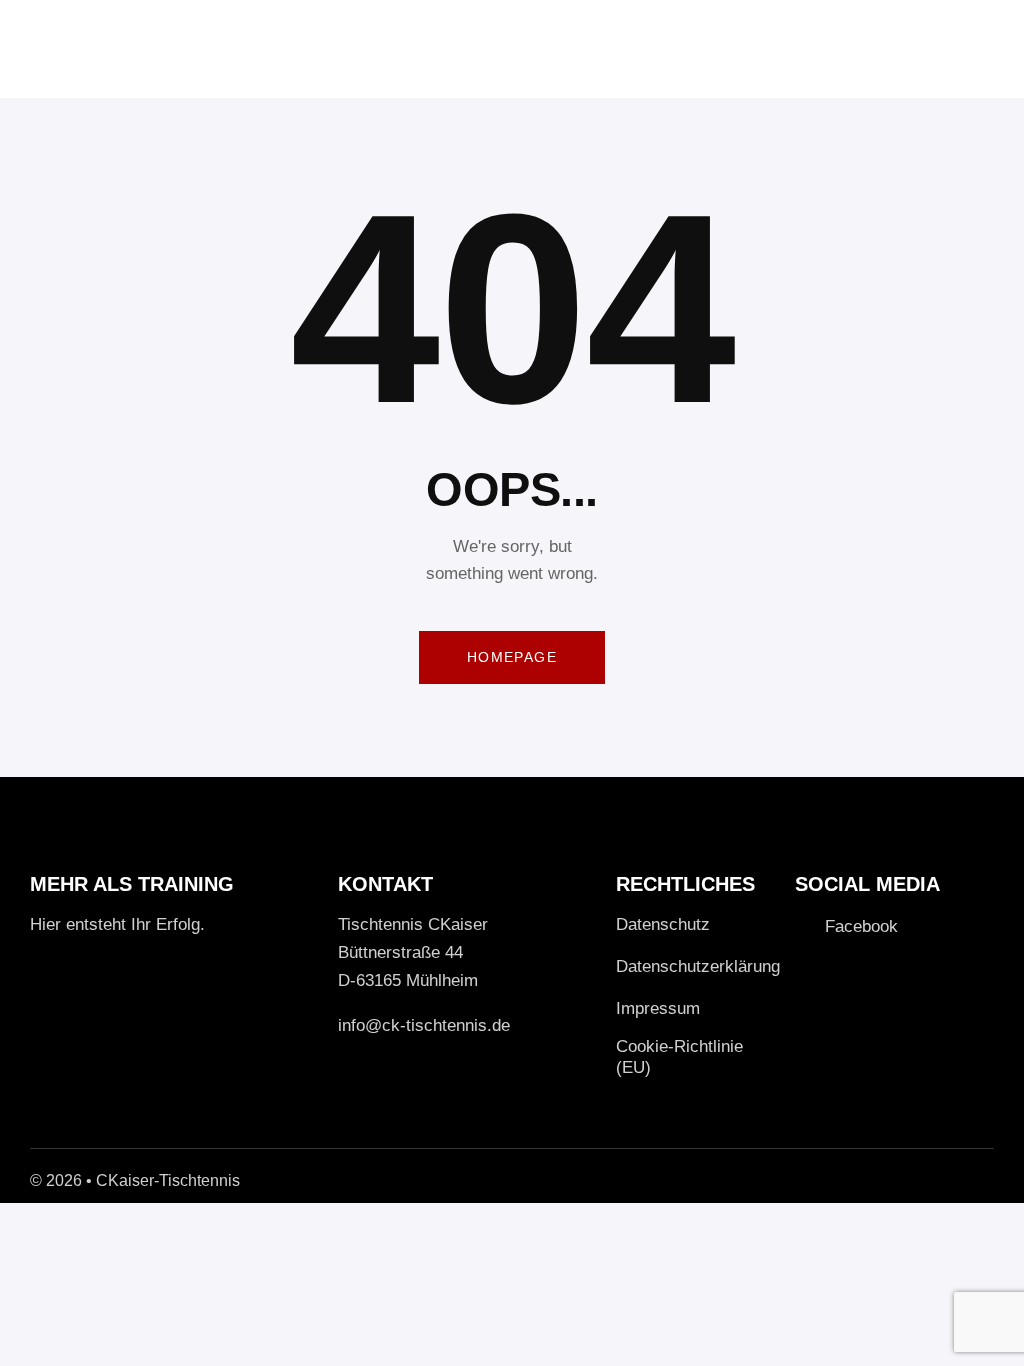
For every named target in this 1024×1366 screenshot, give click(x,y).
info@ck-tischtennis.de (424, 1025)
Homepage (512, 657)
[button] (988, 48)
